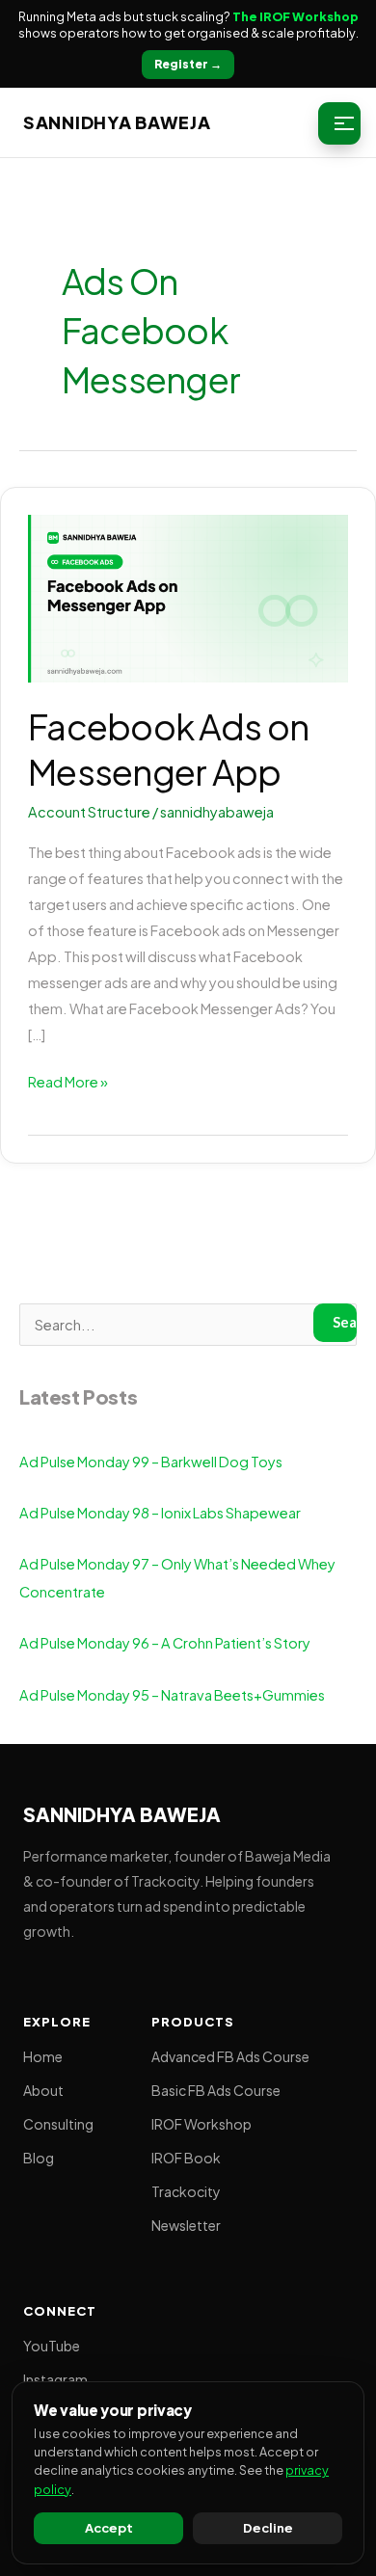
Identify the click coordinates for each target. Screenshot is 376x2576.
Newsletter (186, 2225)
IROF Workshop (201, 2124)
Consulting (58, 2124)
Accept (109, 2528)
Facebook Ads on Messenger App (168, 749)
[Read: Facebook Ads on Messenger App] (188, 597)
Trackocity (186, 2191)
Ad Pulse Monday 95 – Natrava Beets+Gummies (172, 1695)
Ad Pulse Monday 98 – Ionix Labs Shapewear (160, 1513)
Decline (268, 2528)
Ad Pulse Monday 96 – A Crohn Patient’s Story (165, 1643)
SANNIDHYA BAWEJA (117, 122)
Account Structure (89, 812)
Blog (39, 2158)
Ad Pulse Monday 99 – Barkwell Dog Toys (151, 1462)
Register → (188, 64)
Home (43, 2056)
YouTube (52, 2346)
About (43, 2090)
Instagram (55, 2379)
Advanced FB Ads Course (230, 2056)
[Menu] (339, 123)
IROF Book (186, 2158)
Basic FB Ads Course (216, 2090)
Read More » (68, 1080)
